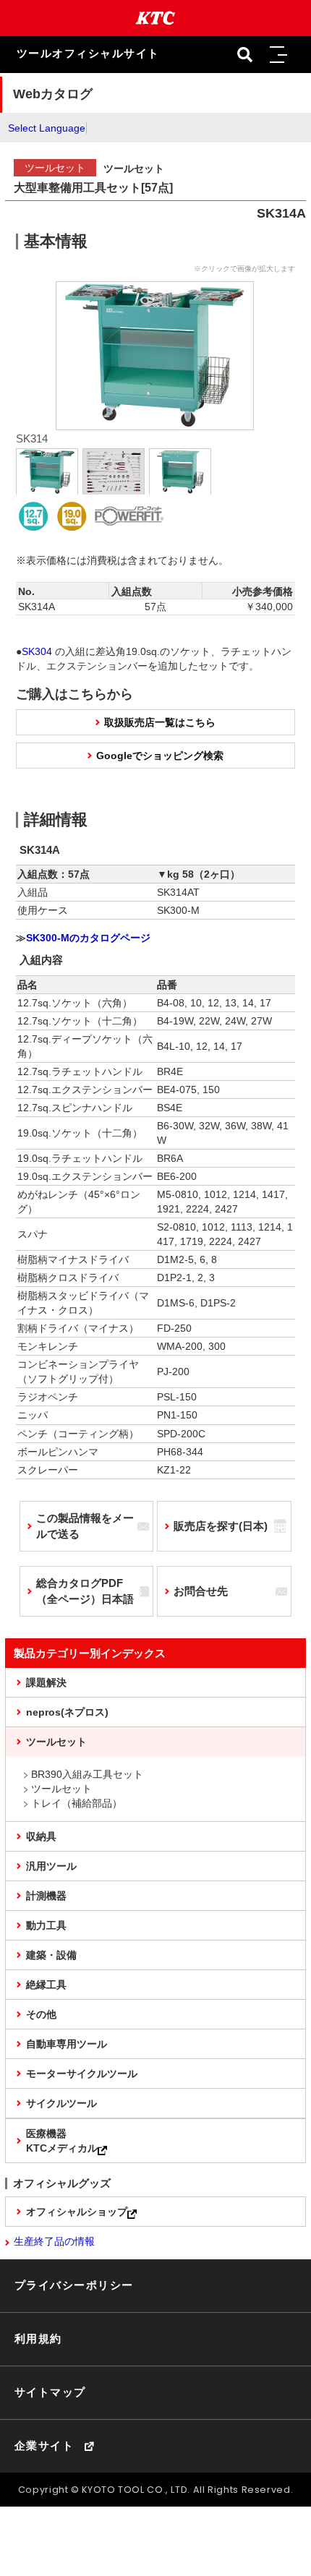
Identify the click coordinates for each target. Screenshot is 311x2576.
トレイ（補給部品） (77, 1803)
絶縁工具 (46, 1985)
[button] (278, 55)
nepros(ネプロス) (67, 1712)
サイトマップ (50, 2392)
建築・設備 (51, 1955)
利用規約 (38, 2339)
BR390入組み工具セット (87, 1774)
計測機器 (46, 1896)
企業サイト (44, 2446)
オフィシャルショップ (77, 2212)
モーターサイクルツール (82, 2074)
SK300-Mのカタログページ (88, 938)
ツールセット (56, 1742)
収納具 (41, 1836)
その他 (41, 2014)
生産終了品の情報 (54, 2241)
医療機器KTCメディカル (62, 2141)
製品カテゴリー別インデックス (90, 1653)
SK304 (37, 651)
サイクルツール (61, 2103)
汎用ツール (51, 1866)
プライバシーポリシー (74, 2285)
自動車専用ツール (67, 2044)
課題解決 (46, 1682)
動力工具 (46, 1925)
